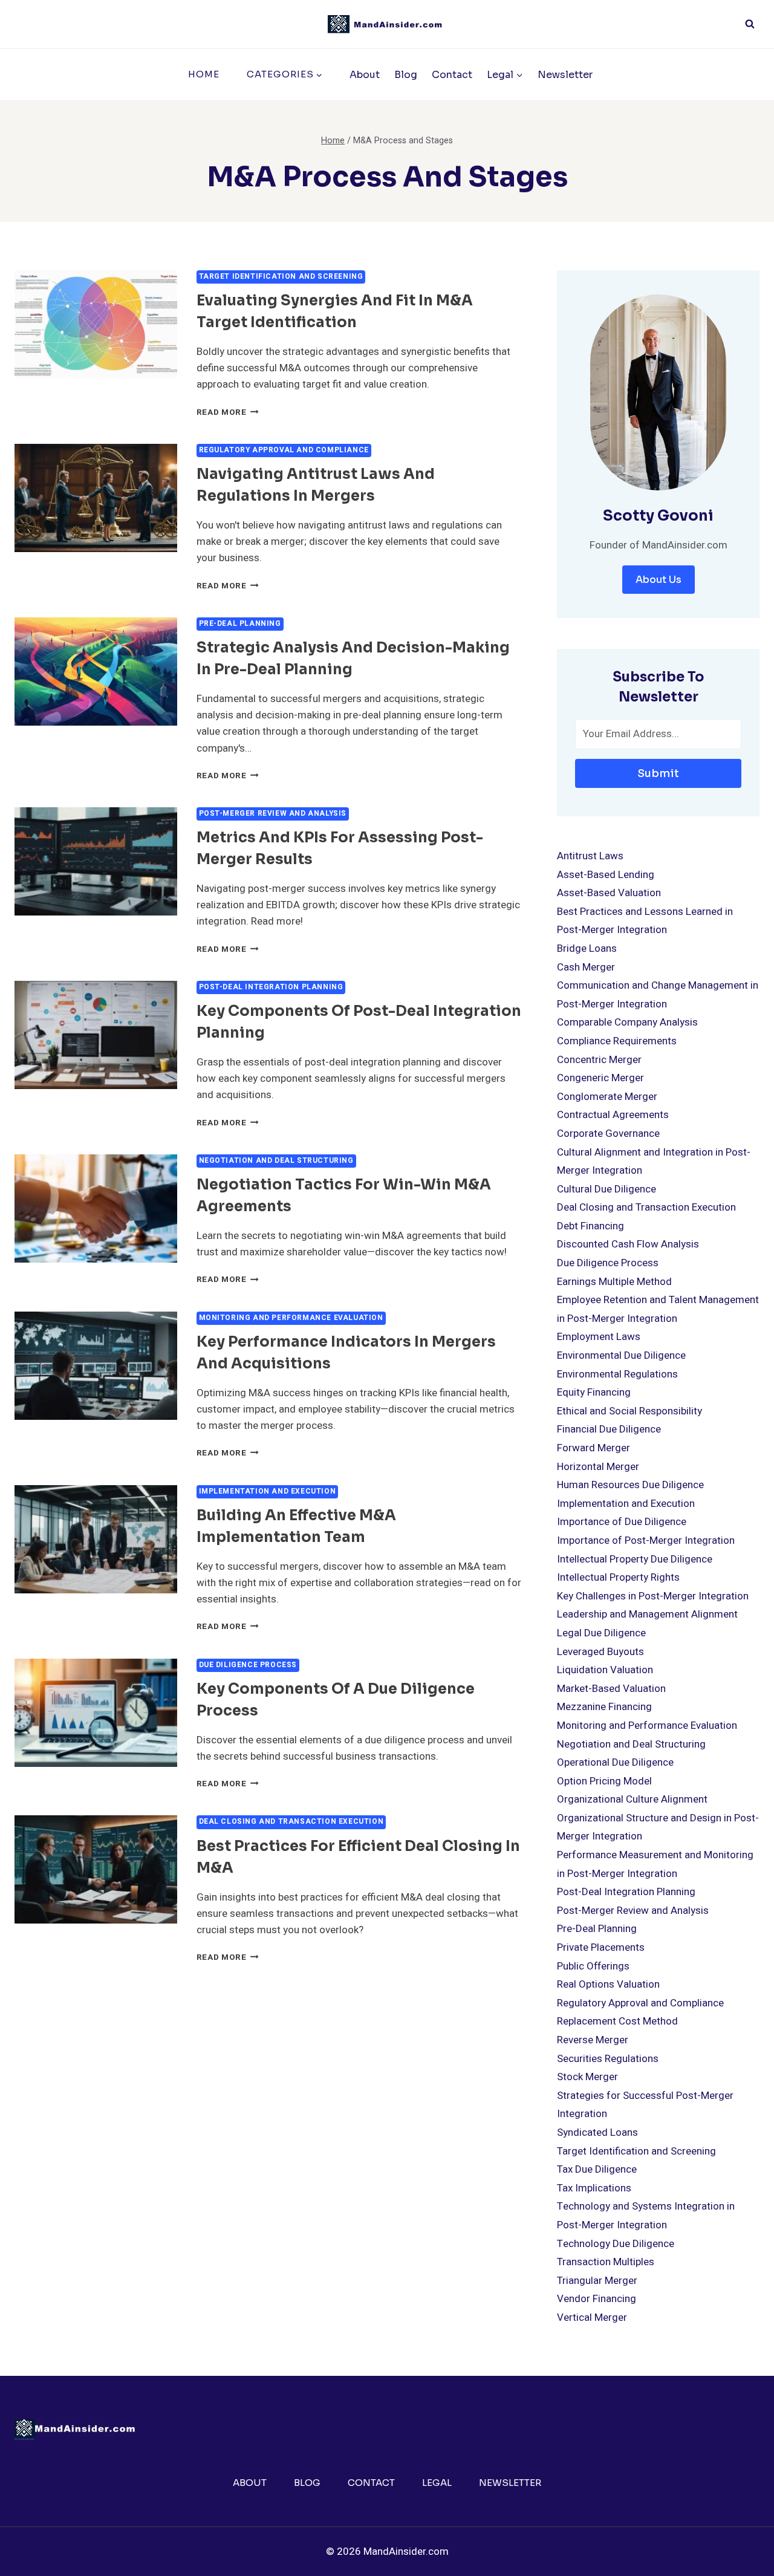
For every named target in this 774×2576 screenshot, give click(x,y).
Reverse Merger (593, 2040)
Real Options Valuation (608, 1984)
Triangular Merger (597, 2281)
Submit (658, 773)
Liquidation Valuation (605, 1670)
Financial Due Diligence (609, 1429)
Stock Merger (587, 2077)
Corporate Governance (608, 1134)
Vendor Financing (597, 2299)
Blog (406, 75)
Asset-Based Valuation (609, 893)
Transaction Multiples (606, 2262)
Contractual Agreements (613, 1115)
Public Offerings (593, 1966)
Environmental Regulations (617, 1374)
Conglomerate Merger (607, 1097)
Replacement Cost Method (617, 2021)
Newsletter (565, 75)
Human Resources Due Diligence (630, 1485)
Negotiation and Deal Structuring (276, 1161)
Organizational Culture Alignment (632, 1799)
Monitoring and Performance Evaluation (291, 1318)
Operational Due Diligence (615, 1762)
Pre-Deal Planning (240, 624)
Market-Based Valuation (611, 1689)
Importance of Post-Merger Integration (646, 1540)
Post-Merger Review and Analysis (273, 814)
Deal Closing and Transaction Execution (291, 1822)
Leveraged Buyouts (600, 1652)
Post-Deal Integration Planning (271, 987)
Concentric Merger (599, 1060)
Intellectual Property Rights (618, 1577)
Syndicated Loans (597, 2132)
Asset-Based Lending (606, 875)
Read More (228, 412)
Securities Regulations (608, 2059)
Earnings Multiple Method (614, 1282)
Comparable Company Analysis (627, 1022)
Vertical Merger (592, 2317)
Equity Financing (594, 1392)
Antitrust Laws (590, 856)
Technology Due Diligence (616, 2244)
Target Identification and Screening (281, 277)
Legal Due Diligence (601, 1633)
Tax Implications (594, 2188)
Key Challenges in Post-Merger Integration (653, 1596)
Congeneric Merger (600, 1078)
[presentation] (96, 324)
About (365, 75)
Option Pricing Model (604, 1781)
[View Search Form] (750, 24)
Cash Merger (586, 967)
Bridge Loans (587, 948)
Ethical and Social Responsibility (629, 1411)
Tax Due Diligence (597, 2169)
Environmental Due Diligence (621, 1355)
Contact (452, 75)
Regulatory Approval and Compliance (284, 450)
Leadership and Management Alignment (647, 1614)
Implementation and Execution (268, 1491)
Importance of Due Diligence (622, 1522)
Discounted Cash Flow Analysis (628, 1244)
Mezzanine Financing (604, 1707)
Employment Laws (599, 1337)
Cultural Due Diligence (607, 1189)
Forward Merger (594, 1448)
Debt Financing (590, 1226)
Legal (437, 2483)
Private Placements (601, 1947)
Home (204, 74)
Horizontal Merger (598, 1467)
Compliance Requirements (617, 1041)
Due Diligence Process (248, 1665)
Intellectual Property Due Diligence (635, 1559)
